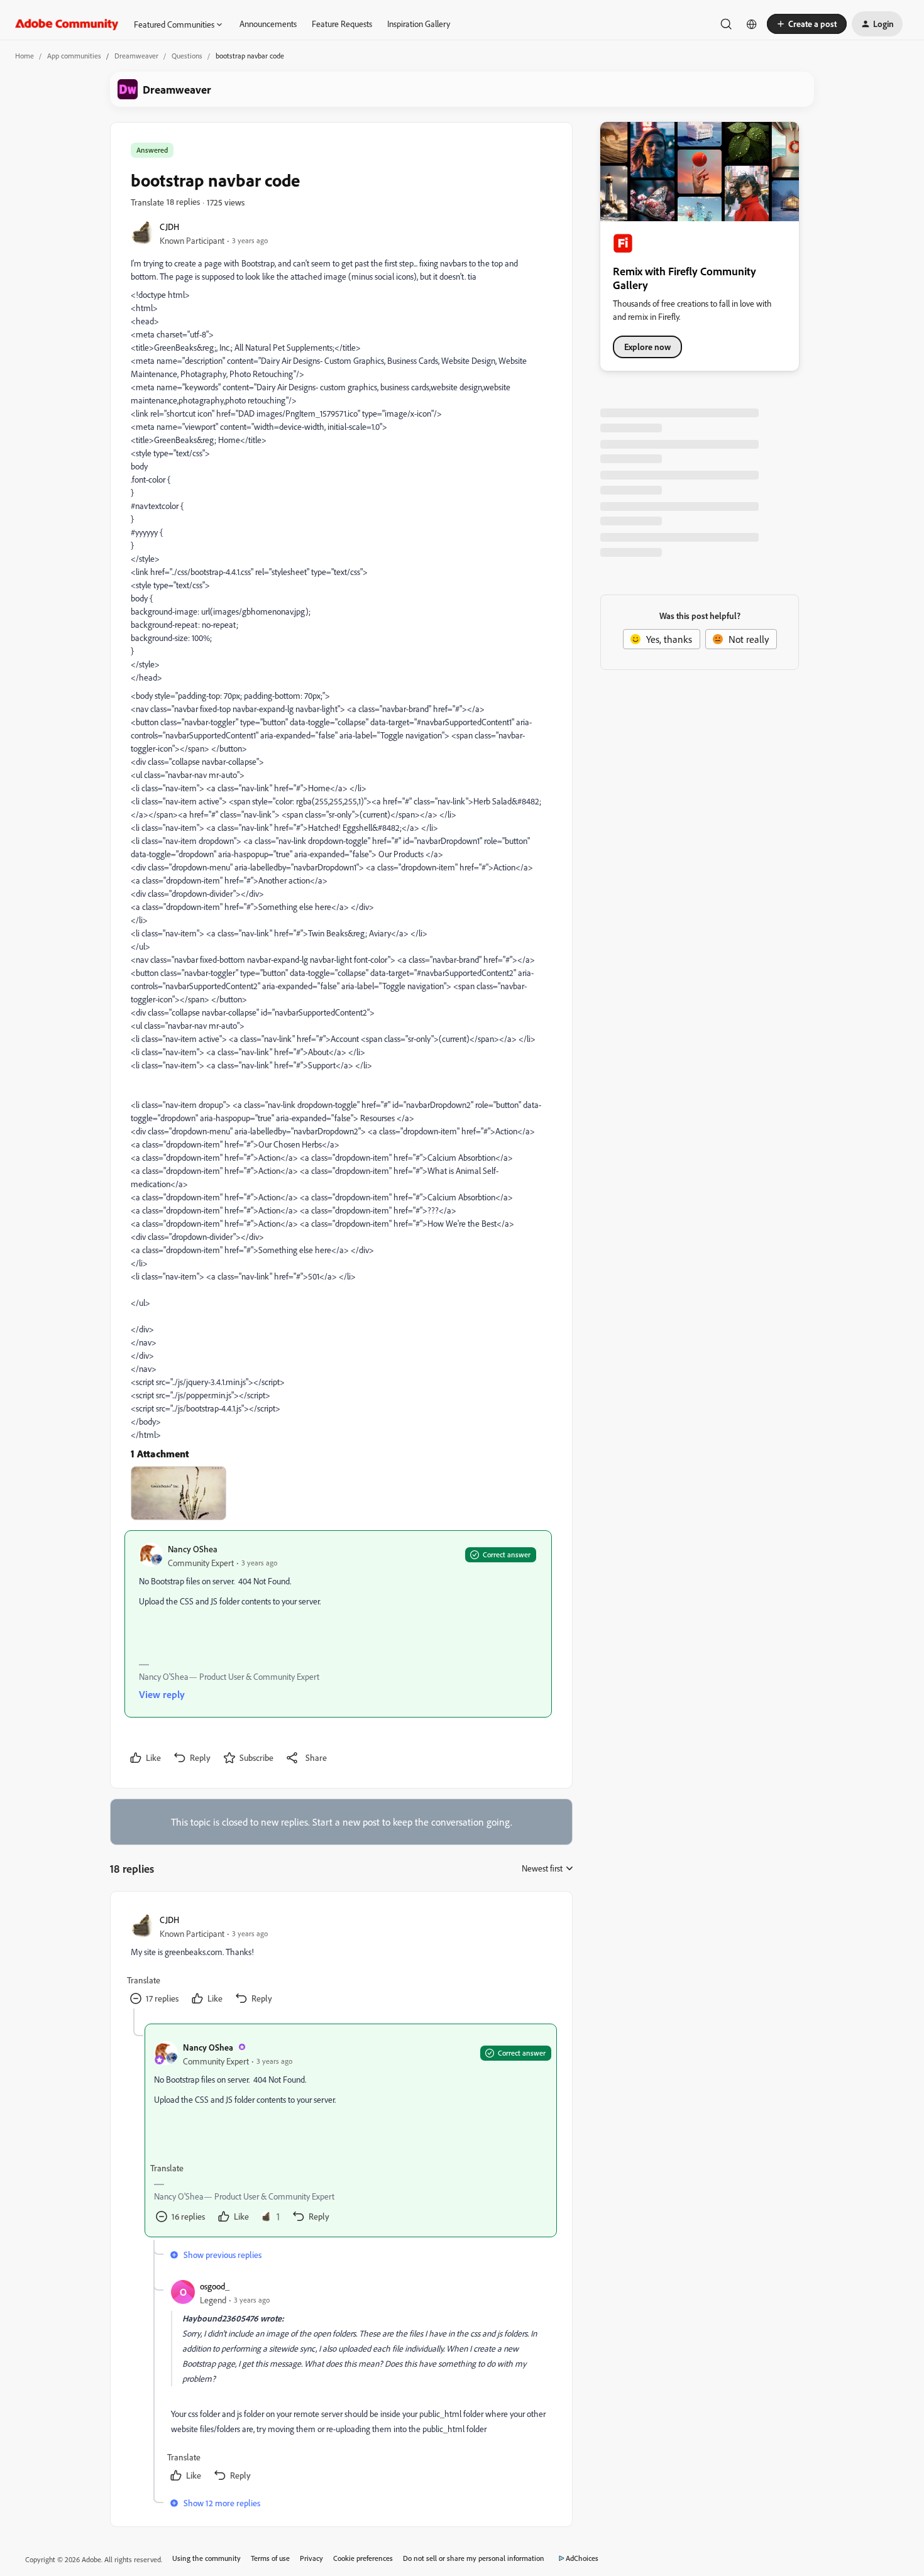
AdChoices (582, 2558)
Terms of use (270, 2558)
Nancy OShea (193, 1549)
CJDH (169, 227)
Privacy (311, 2558)
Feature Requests (342, 24)
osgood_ (215, 2286)
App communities (74, 56)
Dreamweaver (136, 56)
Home (25, 56)
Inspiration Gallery (419, 24)
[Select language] (752, 24)
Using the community (206, 2558)
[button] (807, 24)
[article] (341, 1960)
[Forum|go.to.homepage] (67, 24)
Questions (187, 56)
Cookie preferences (363, 2558)
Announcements (268, 24)
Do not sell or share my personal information (474, 2558)
